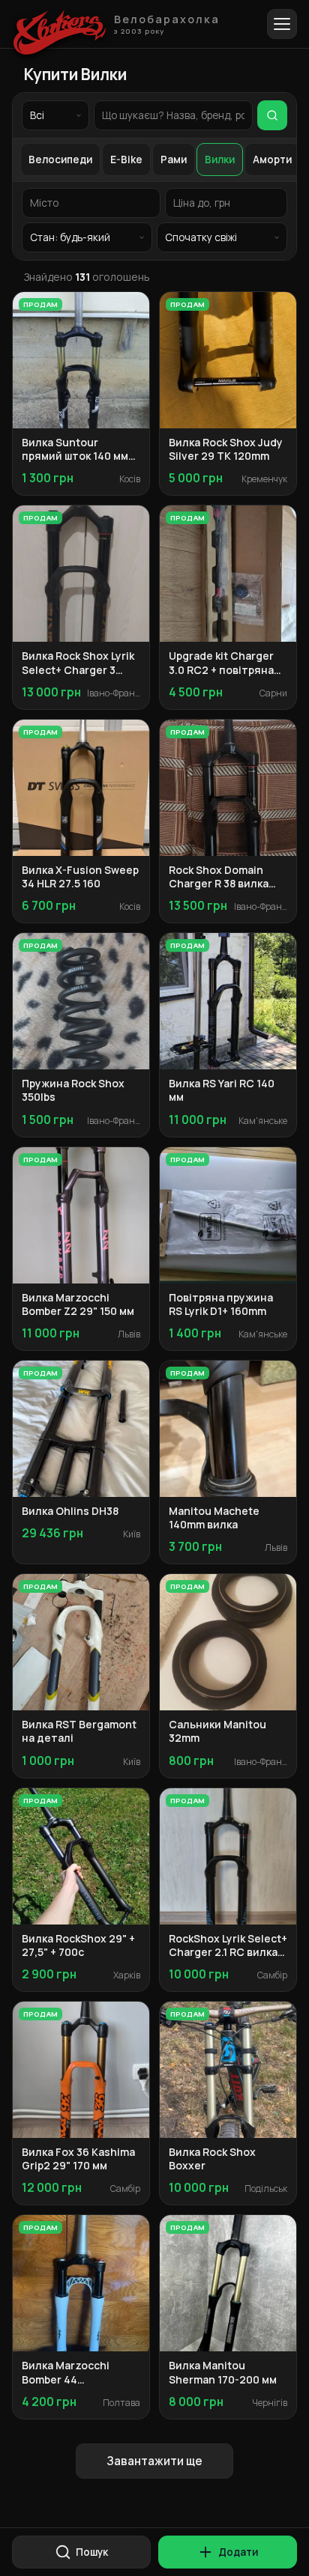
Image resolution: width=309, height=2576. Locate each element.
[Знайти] (272, 115)
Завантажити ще (154, 2461)
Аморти (272, 160)
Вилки (220, 160)
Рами (174, 160)
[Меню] (282, 24)
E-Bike (126, 160)
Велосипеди (60, 160)
